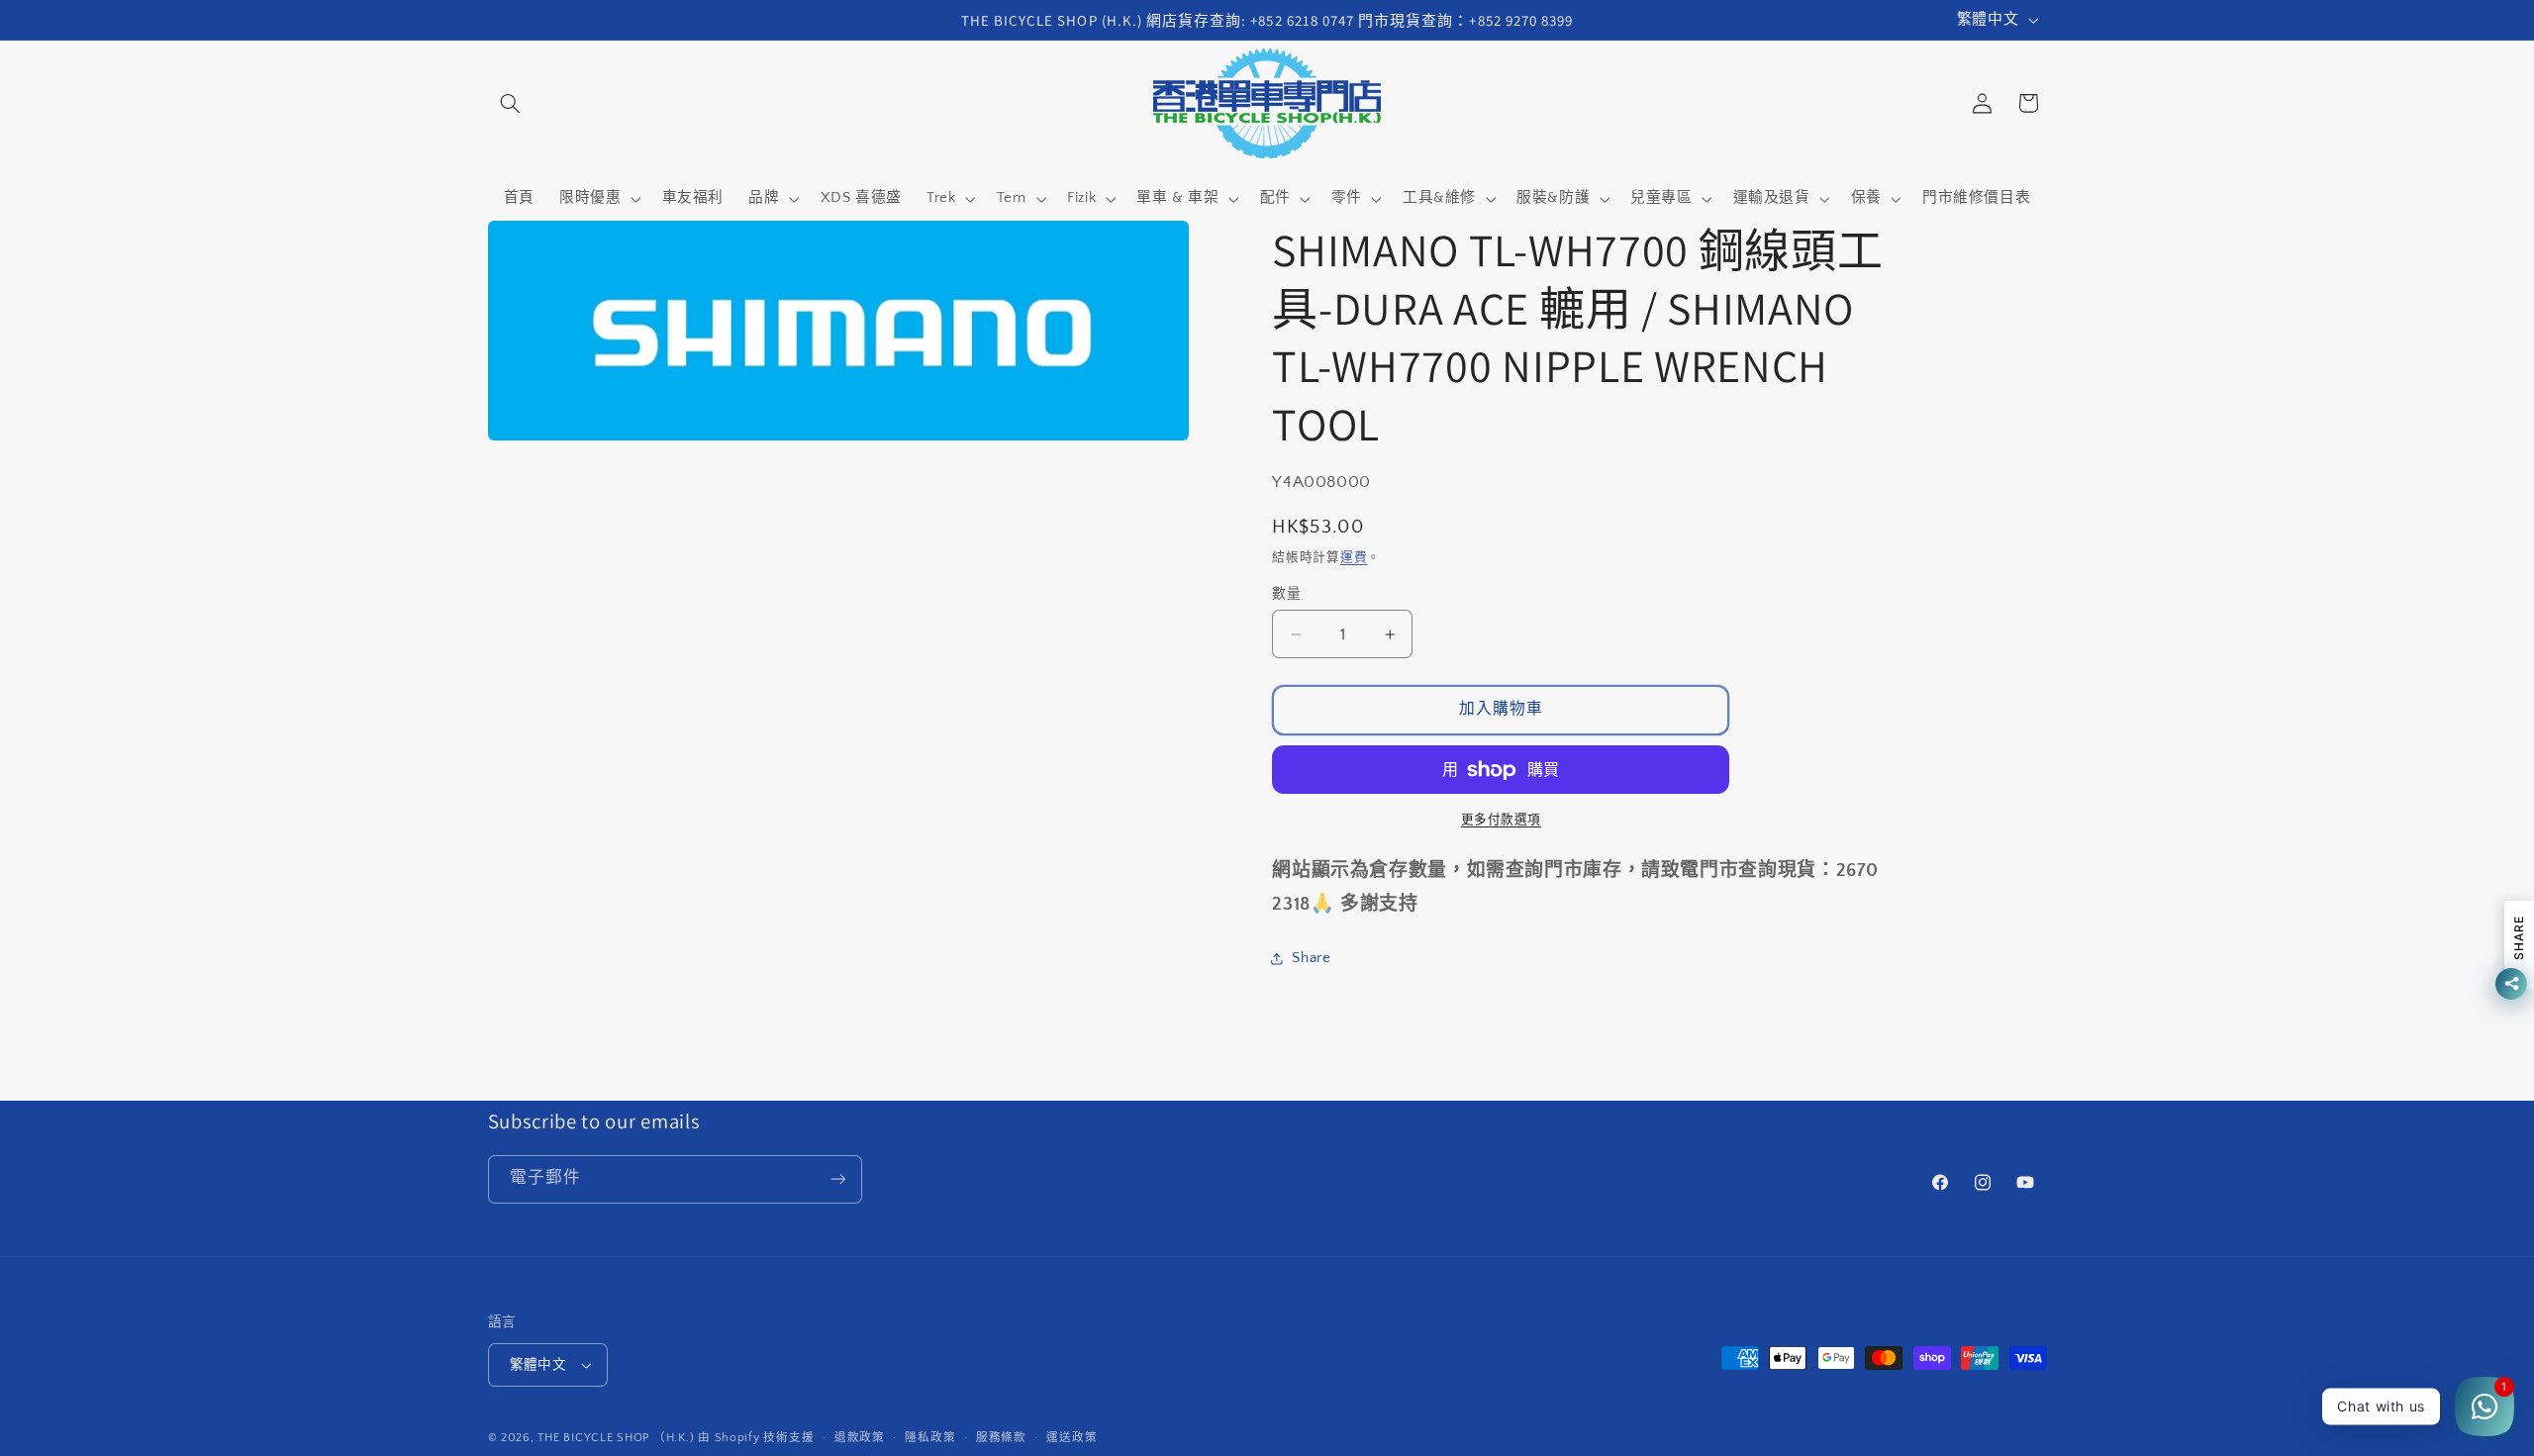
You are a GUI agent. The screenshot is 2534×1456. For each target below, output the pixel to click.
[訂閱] (837, 1179)
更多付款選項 (1501, 820)
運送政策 (1072, 1438)
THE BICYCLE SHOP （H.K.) (618, 1438)
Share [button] (1311, 958)
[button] (511, 103)
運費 (1354, 557)
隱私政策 (930, 1438)
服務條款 (1001, 1438)
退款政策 (860, 1438)
